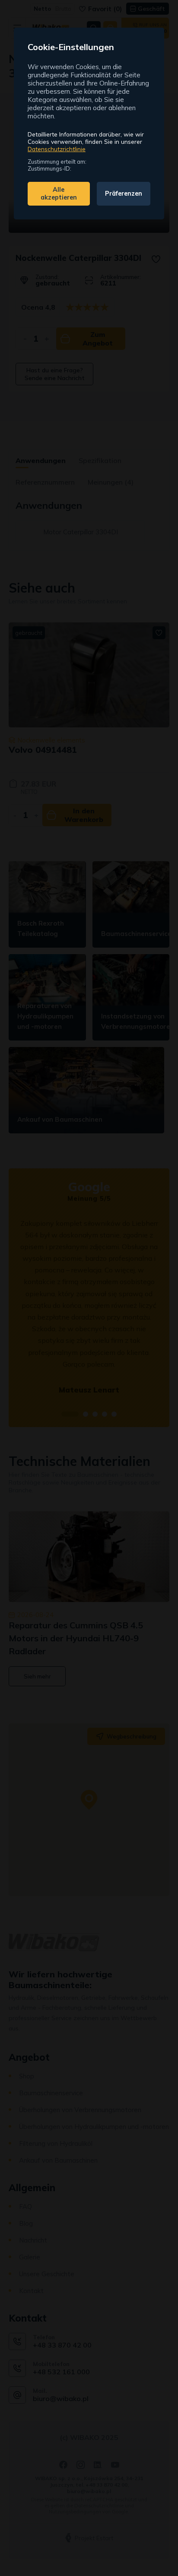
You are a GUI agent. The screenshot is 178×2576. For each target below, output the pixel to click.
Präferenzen (124, 194)
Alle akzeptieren (59, 194)
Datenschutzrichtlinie (57, 149)
